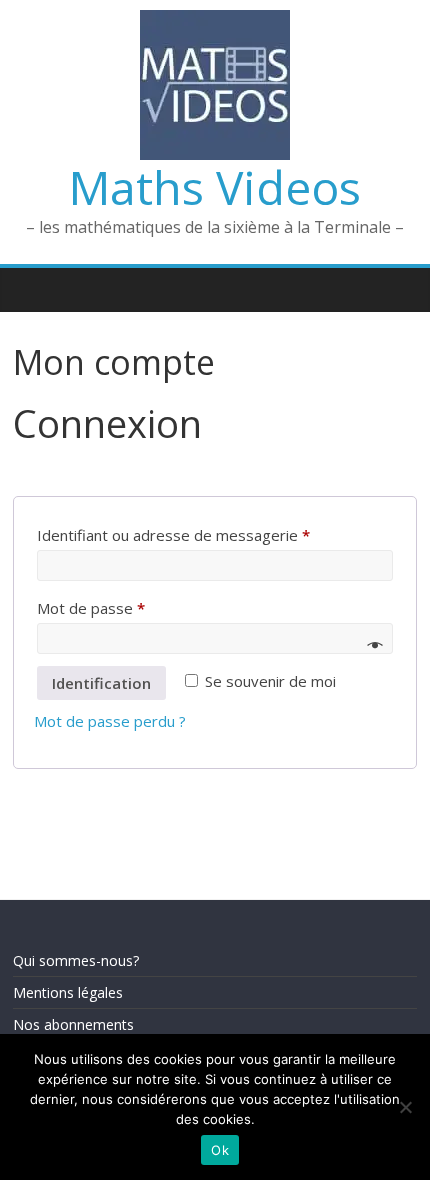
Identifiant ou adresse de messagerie (173, 535)
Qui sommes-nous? (76, 960)
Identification (101, 683)
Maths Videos (215, 187)
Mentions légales (68, 992)
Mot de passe (91, 608)
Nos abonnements (73, 1024)
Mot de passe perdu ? (110, 721)
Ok (220, 1150)
